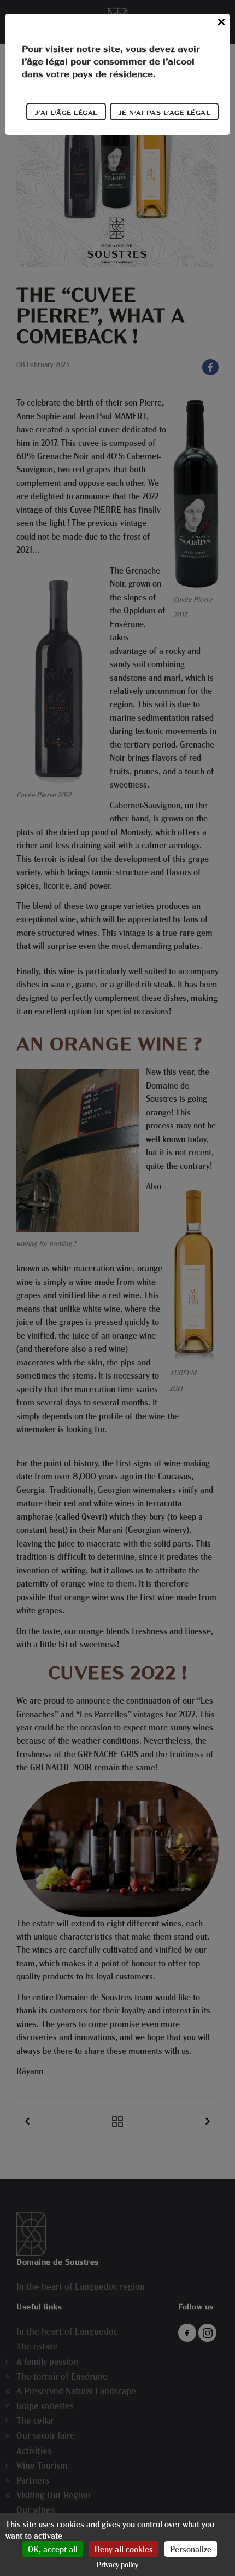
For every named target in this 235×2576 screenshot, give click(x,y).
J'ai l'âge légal (66, 112)
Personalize (191, 2549)
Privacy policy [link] (117, 2564)
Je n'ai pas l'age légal (164, 112)
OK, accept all (53, 2549)
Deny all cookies (124, 2549)
